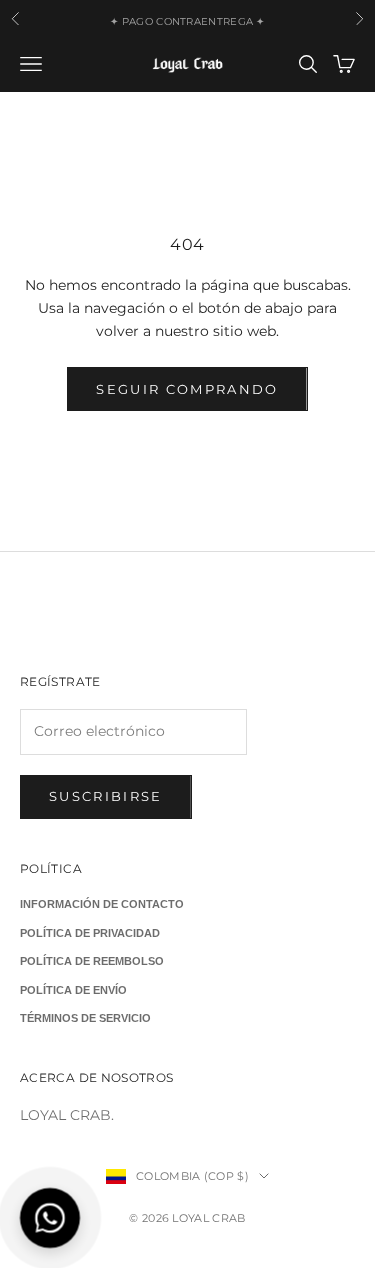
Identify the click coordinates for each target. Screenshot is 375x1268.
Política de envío (73, 990)
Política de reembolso (92, 961)
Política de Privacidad (90, 933)
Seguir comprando (187, 389)
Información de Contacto (102, 904)
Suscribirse (106, 796)
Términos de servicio (85, 1018)
